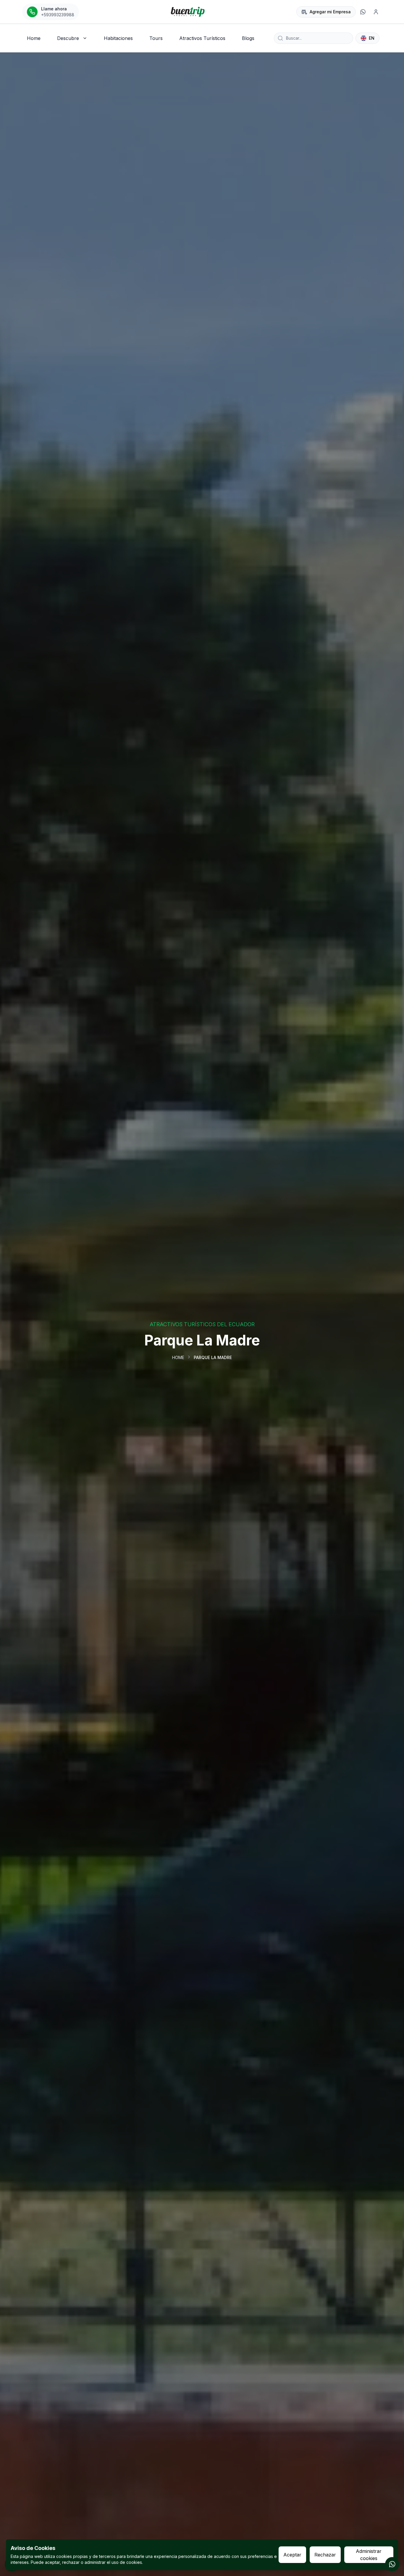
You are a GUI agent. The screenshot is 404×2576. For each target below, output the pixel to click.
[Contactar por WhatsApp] (392, 2564)
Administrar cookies (369, 2555)
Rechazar (325, 2555)
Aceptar (292, 2555)
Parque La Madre (213, 1357)
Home (178, 1357)
